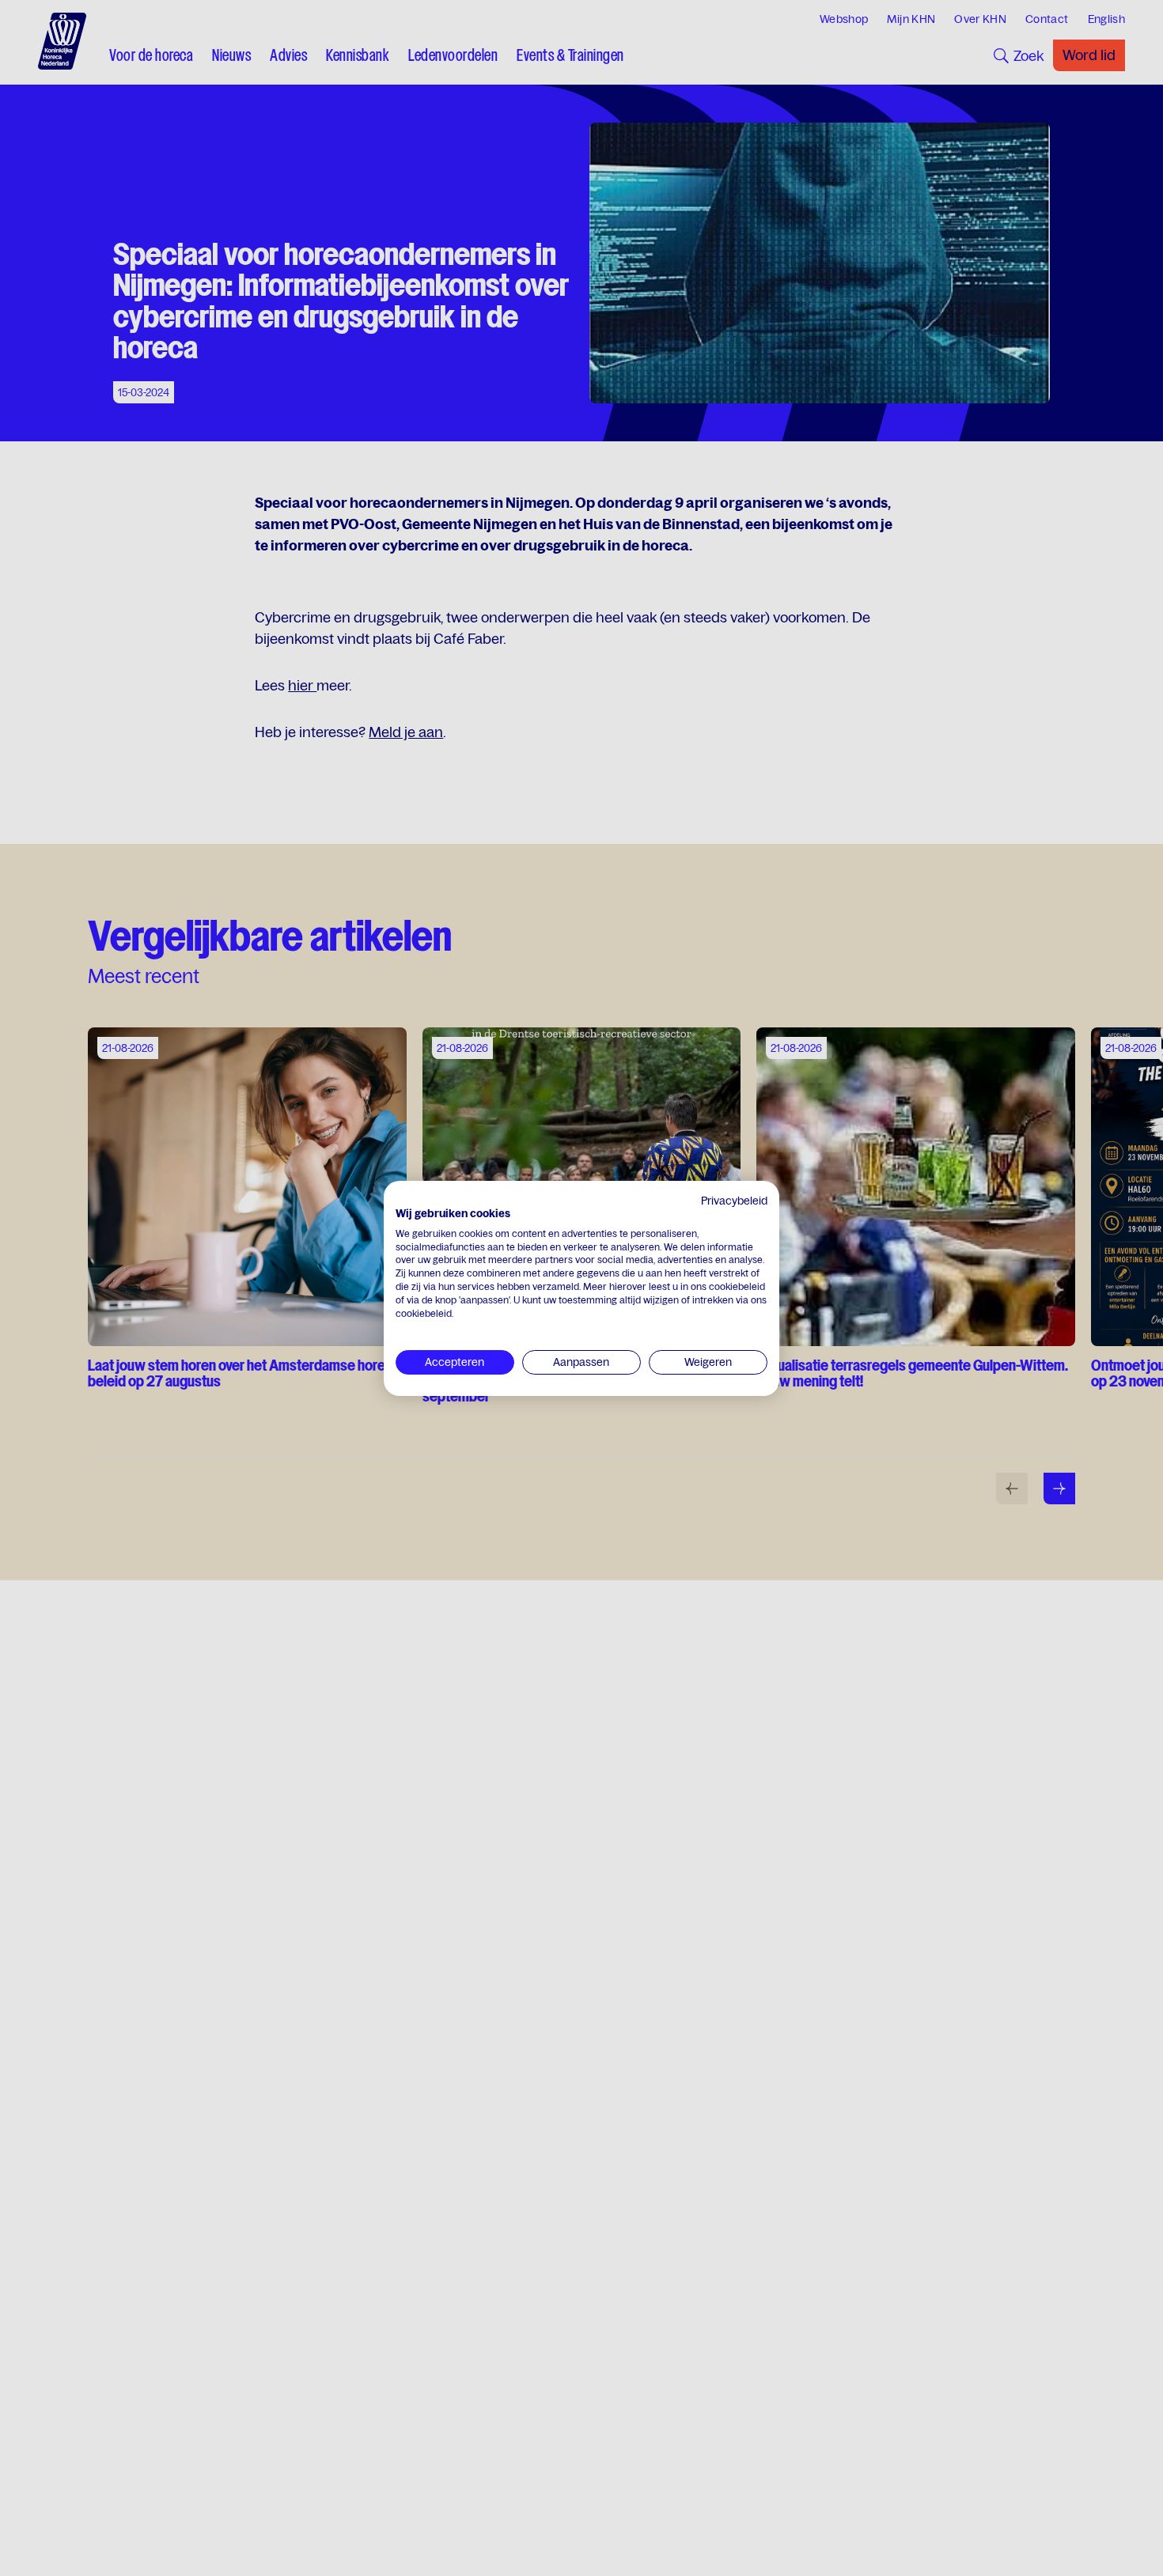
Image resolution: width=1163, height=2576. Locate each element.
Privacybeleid (734, 1201)
